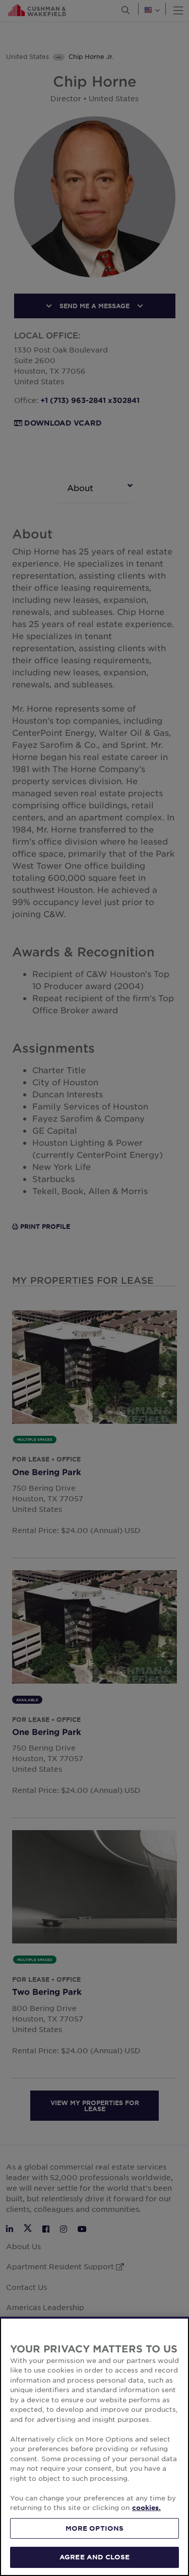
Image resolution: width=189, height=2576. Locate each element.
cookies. (146, 2508)
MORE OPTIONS (95, 2528)
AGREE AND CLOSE (94, 2557)
